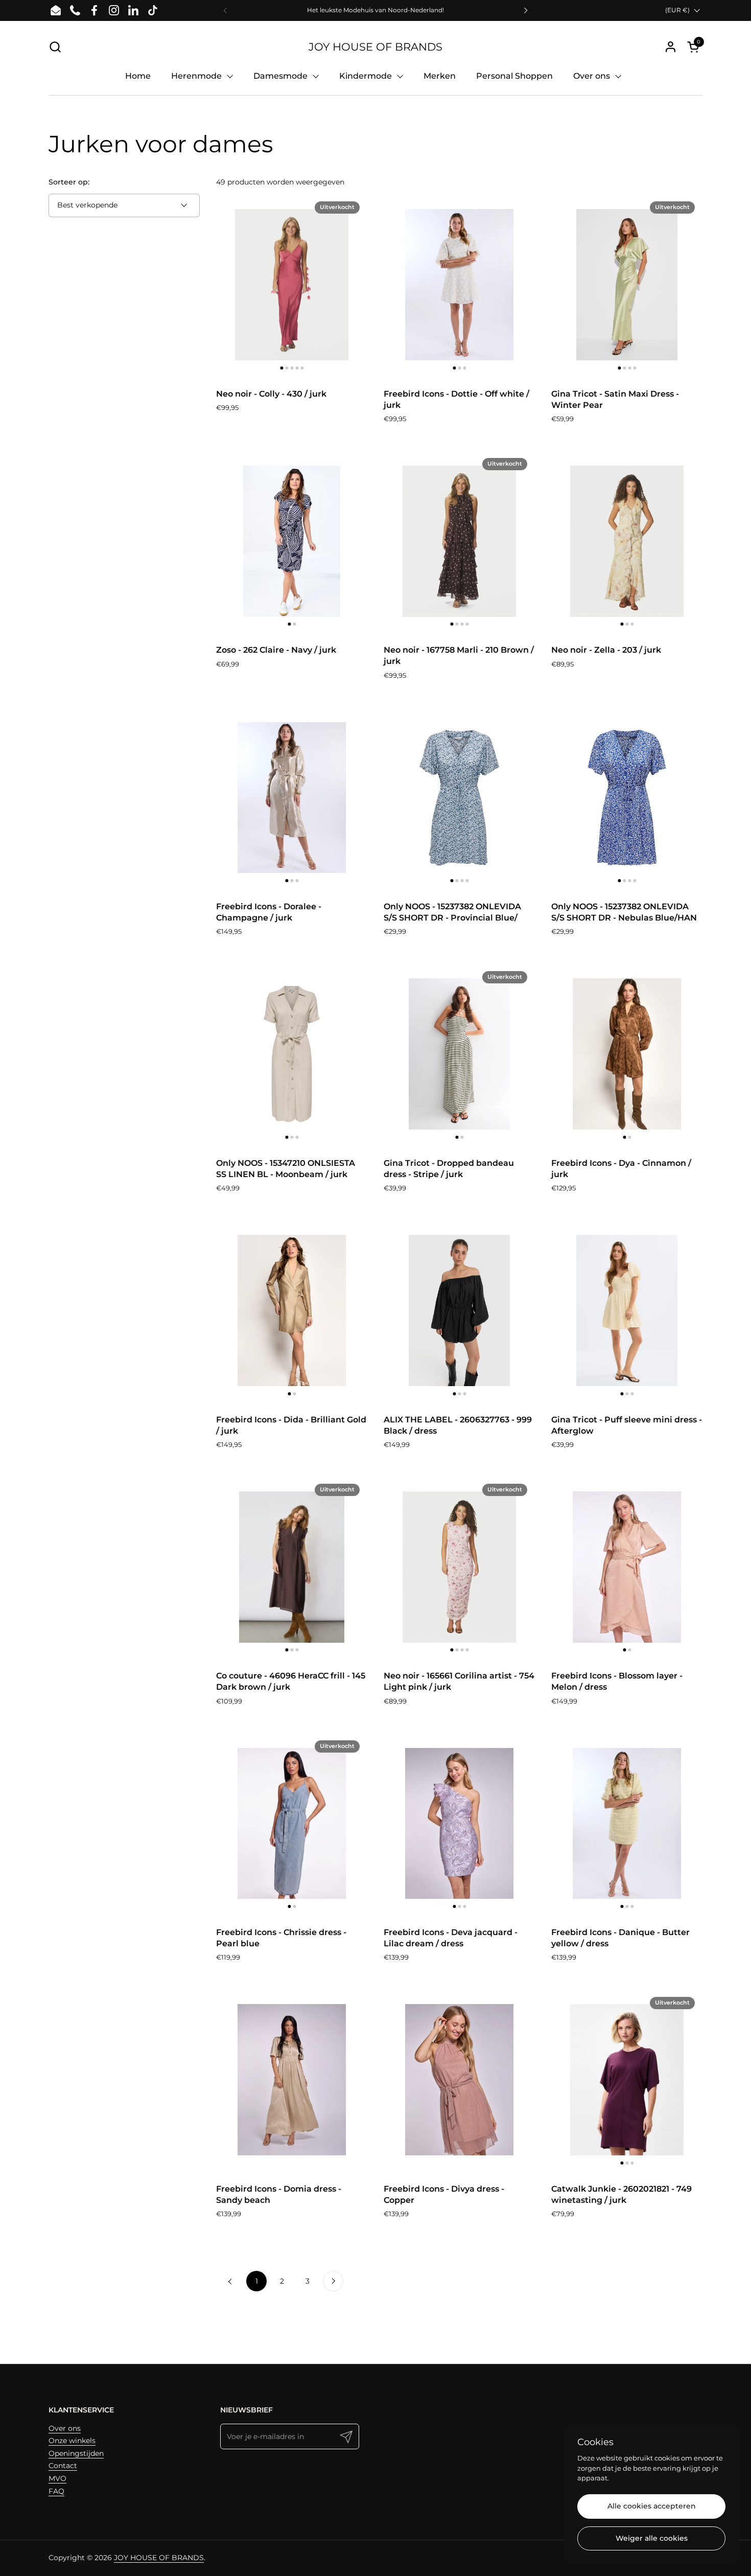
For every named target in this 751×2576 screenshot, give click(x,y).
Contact (63, 2466)
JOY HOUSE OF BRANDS (375, 47)
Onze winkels (72, 2441)
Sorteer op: (69, 182)
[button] (55, 47)
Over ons (65, 2428)
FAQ (56, 2491)
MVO (57, 2478)
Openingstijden (76, 2453)
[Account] (671, 47)
